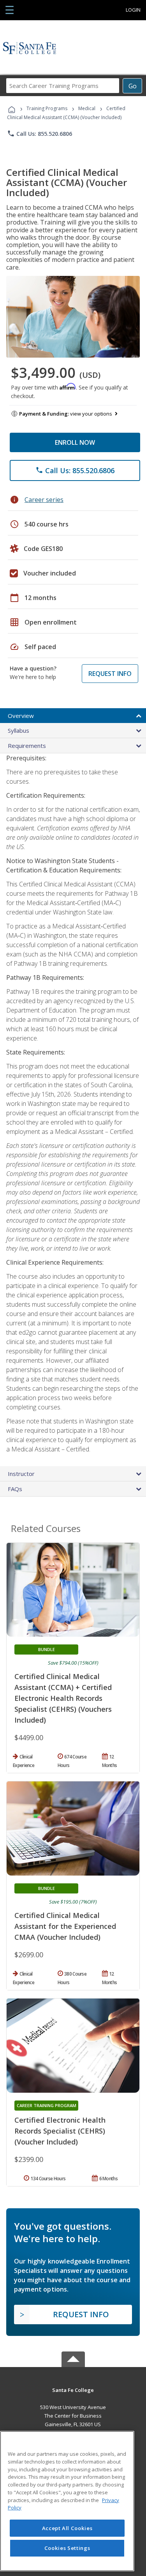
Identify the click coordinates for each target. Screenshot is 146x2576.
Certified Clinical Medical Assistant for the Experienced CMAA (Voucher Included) (65, 1926)
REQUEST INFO (110, 674)
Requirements (27, 746)
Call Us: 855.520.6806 (40, 133)
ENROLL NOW (75, 442)
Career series (44, 500)
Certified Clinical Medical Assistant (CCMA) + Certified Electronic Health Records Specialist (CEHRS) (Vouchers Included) (63, 1698)
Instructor (21, 1474)
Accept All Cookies (67, 2528)
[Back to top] (73, 2389)
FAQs (15, 1489)
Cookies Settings (67, 2548)
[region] (67, 2501)
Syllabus (18, 730)
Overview (21, 716)
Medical (87, 108)
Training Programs (47, 108)
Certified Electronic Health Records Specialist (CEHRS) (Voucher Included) (60, 2131)
